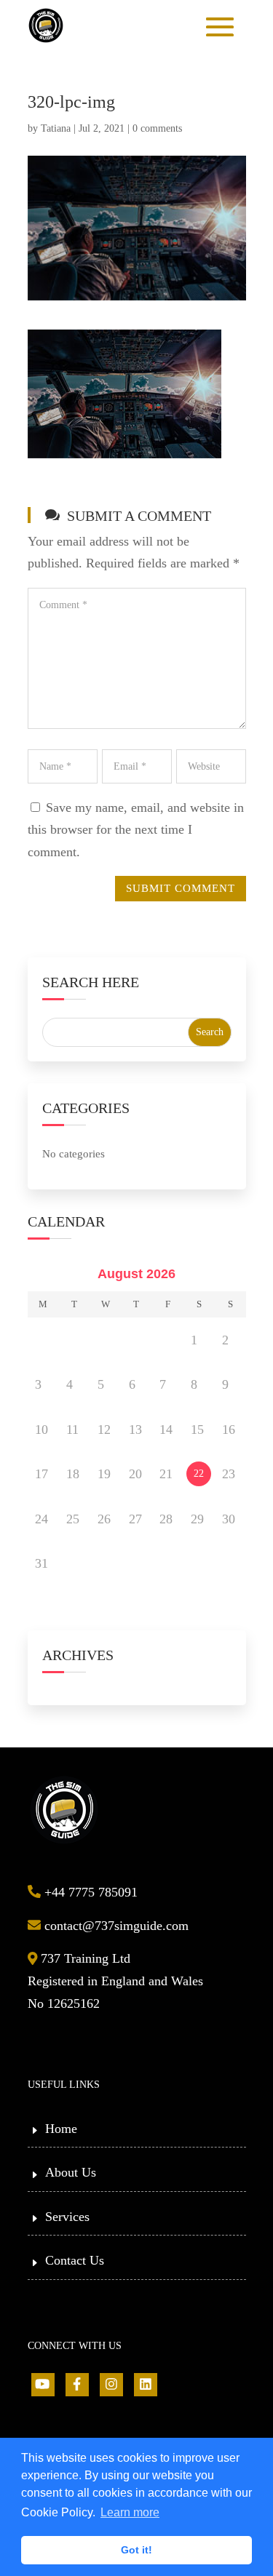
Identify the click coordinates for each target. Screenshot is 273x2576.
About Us (71, 2172)
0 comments (157, 128)
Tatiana (56, 128)
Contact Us (75, 2260)
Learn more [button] (130, 2512)
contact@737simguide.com (115, 1926)
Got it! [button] (136, 2550)
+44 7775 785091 (89, 1892)
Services (67, 2217)
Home (61, 2129)
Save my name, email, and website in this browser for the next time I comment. (136, 830)
